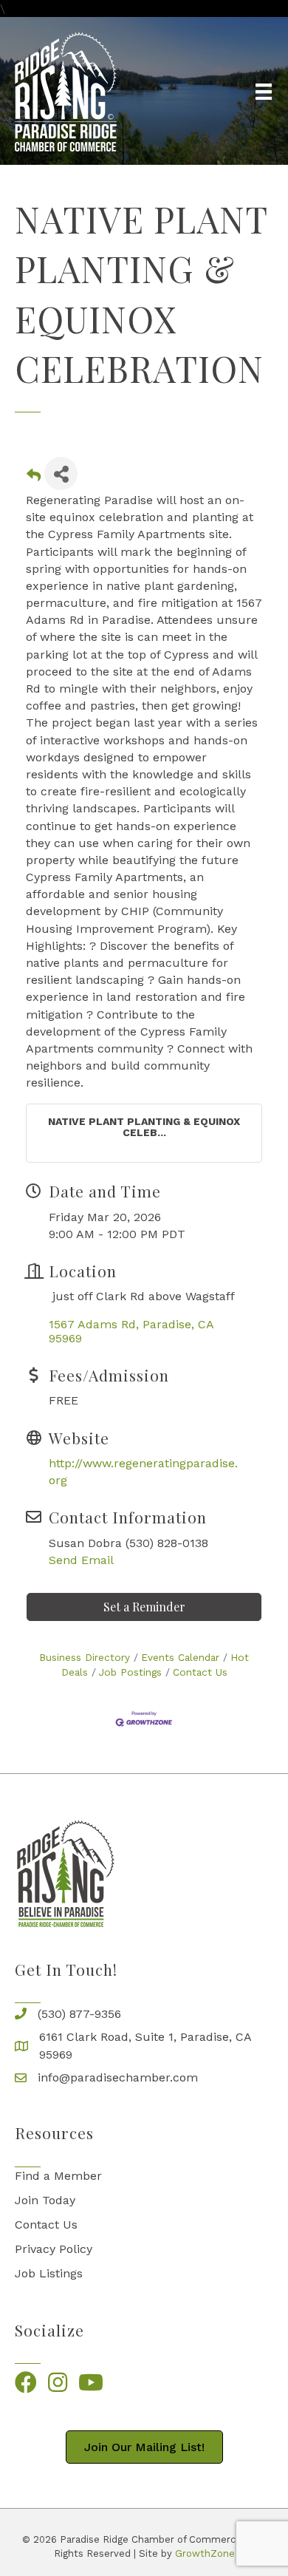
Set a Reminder (144, 1607)
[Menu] (264, 92)
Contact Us (200, 1672)
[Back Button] (34, 478)
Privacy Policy (54, 2249)
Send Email (81, 1560)
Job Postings (130, 1672)
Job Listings (49, 2273)
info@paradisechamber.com (118, 2077)
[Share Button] (61, 473)
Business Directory (85, 1657)
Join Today (45, 2200)
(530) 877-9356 (79, 2014)
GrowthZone (205, 2553)
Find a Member (58, 2176)
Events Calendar (180, 1657)
